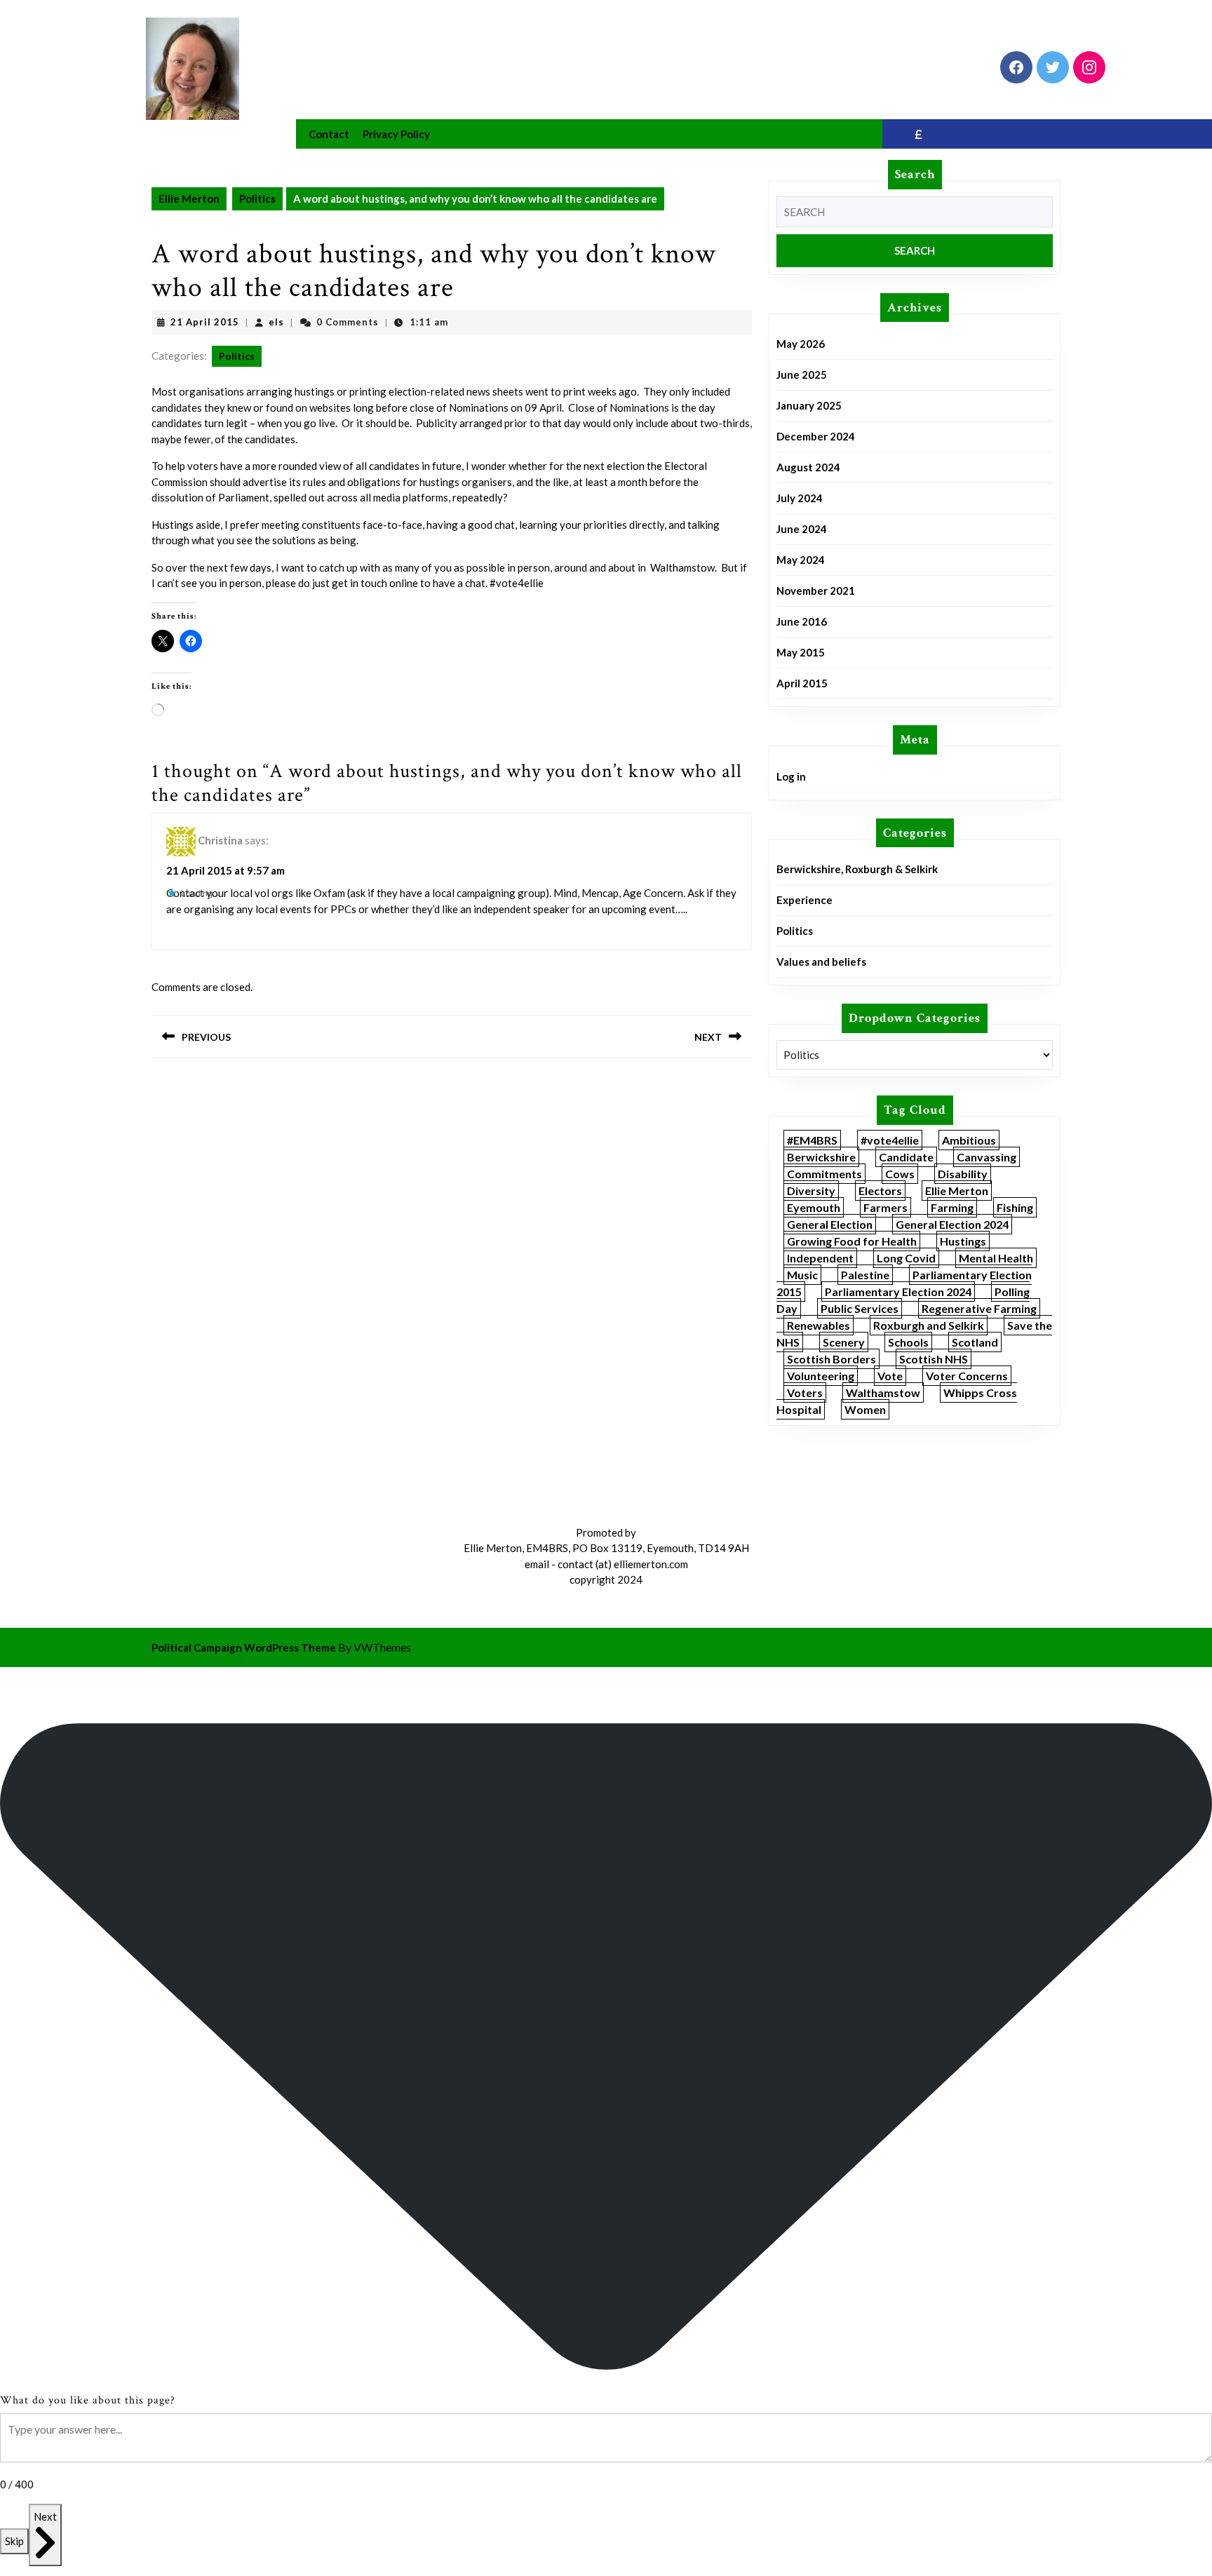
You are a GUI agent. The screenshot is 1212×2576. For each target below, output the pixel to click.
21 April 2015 (205, 322)
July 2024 (800, 498)
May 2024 (801, 560)
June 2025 (802, 375)
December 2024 (816, 436)
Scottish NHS (934, 1359)
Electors (880, 1191)
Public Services (860, 1308)
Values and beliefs (821, 962)
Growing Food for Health (852, 1241)
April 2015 (802, 683)
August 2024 (808, 467)
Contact (329, 134)
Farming (952, 1207)
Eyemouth (814, 1207)
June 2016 (802, 621)
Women (865, 1409)
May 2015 (801, 652)
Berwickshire (821, 1157)
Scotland (975, 1342)
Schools (908, 1342)
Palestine (865, 1275)
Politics (257, 198)
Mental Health (996, 1258)
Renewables (819, 1325)
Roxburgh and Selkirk (929, 1325)
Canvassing (987, 1157)
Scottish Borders (831, 1359)
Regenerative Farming (979, 1308)
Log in (791, 776)
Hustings (963, 1241)
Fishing (1015, 1207)
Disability (963, 1174)
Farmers (886, 1207)
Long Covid (906, 1258)
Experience (804, 900)
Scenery (844, 1342)
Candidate (906, 1157)
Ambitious (969, 1140)
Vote (890, 1376)
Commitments (824, 1174)
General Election (830, 1224)
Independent (820, 1258)
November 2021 (816, 591)
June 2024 (802, 529)
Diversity (811, 1191)
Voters (805, 1392)
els (276, 322)
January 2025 (809, 405)
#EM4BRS (812, 1140)
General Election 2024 (952, 1224)
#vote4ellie (890, 1140)
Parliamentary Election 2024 (898, 1292)
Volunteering (821, 1376)
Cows (900, 1174)
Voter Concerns (967, 1376)
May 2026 (801, 344)
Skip (14, 2541)
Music (802, 1275)
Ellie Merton (189, 198)
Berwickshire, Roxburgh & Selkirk (857, 869)
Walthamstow (883, 1392)
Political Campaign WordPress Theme (244, 1647)
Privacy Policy (396, 134)
